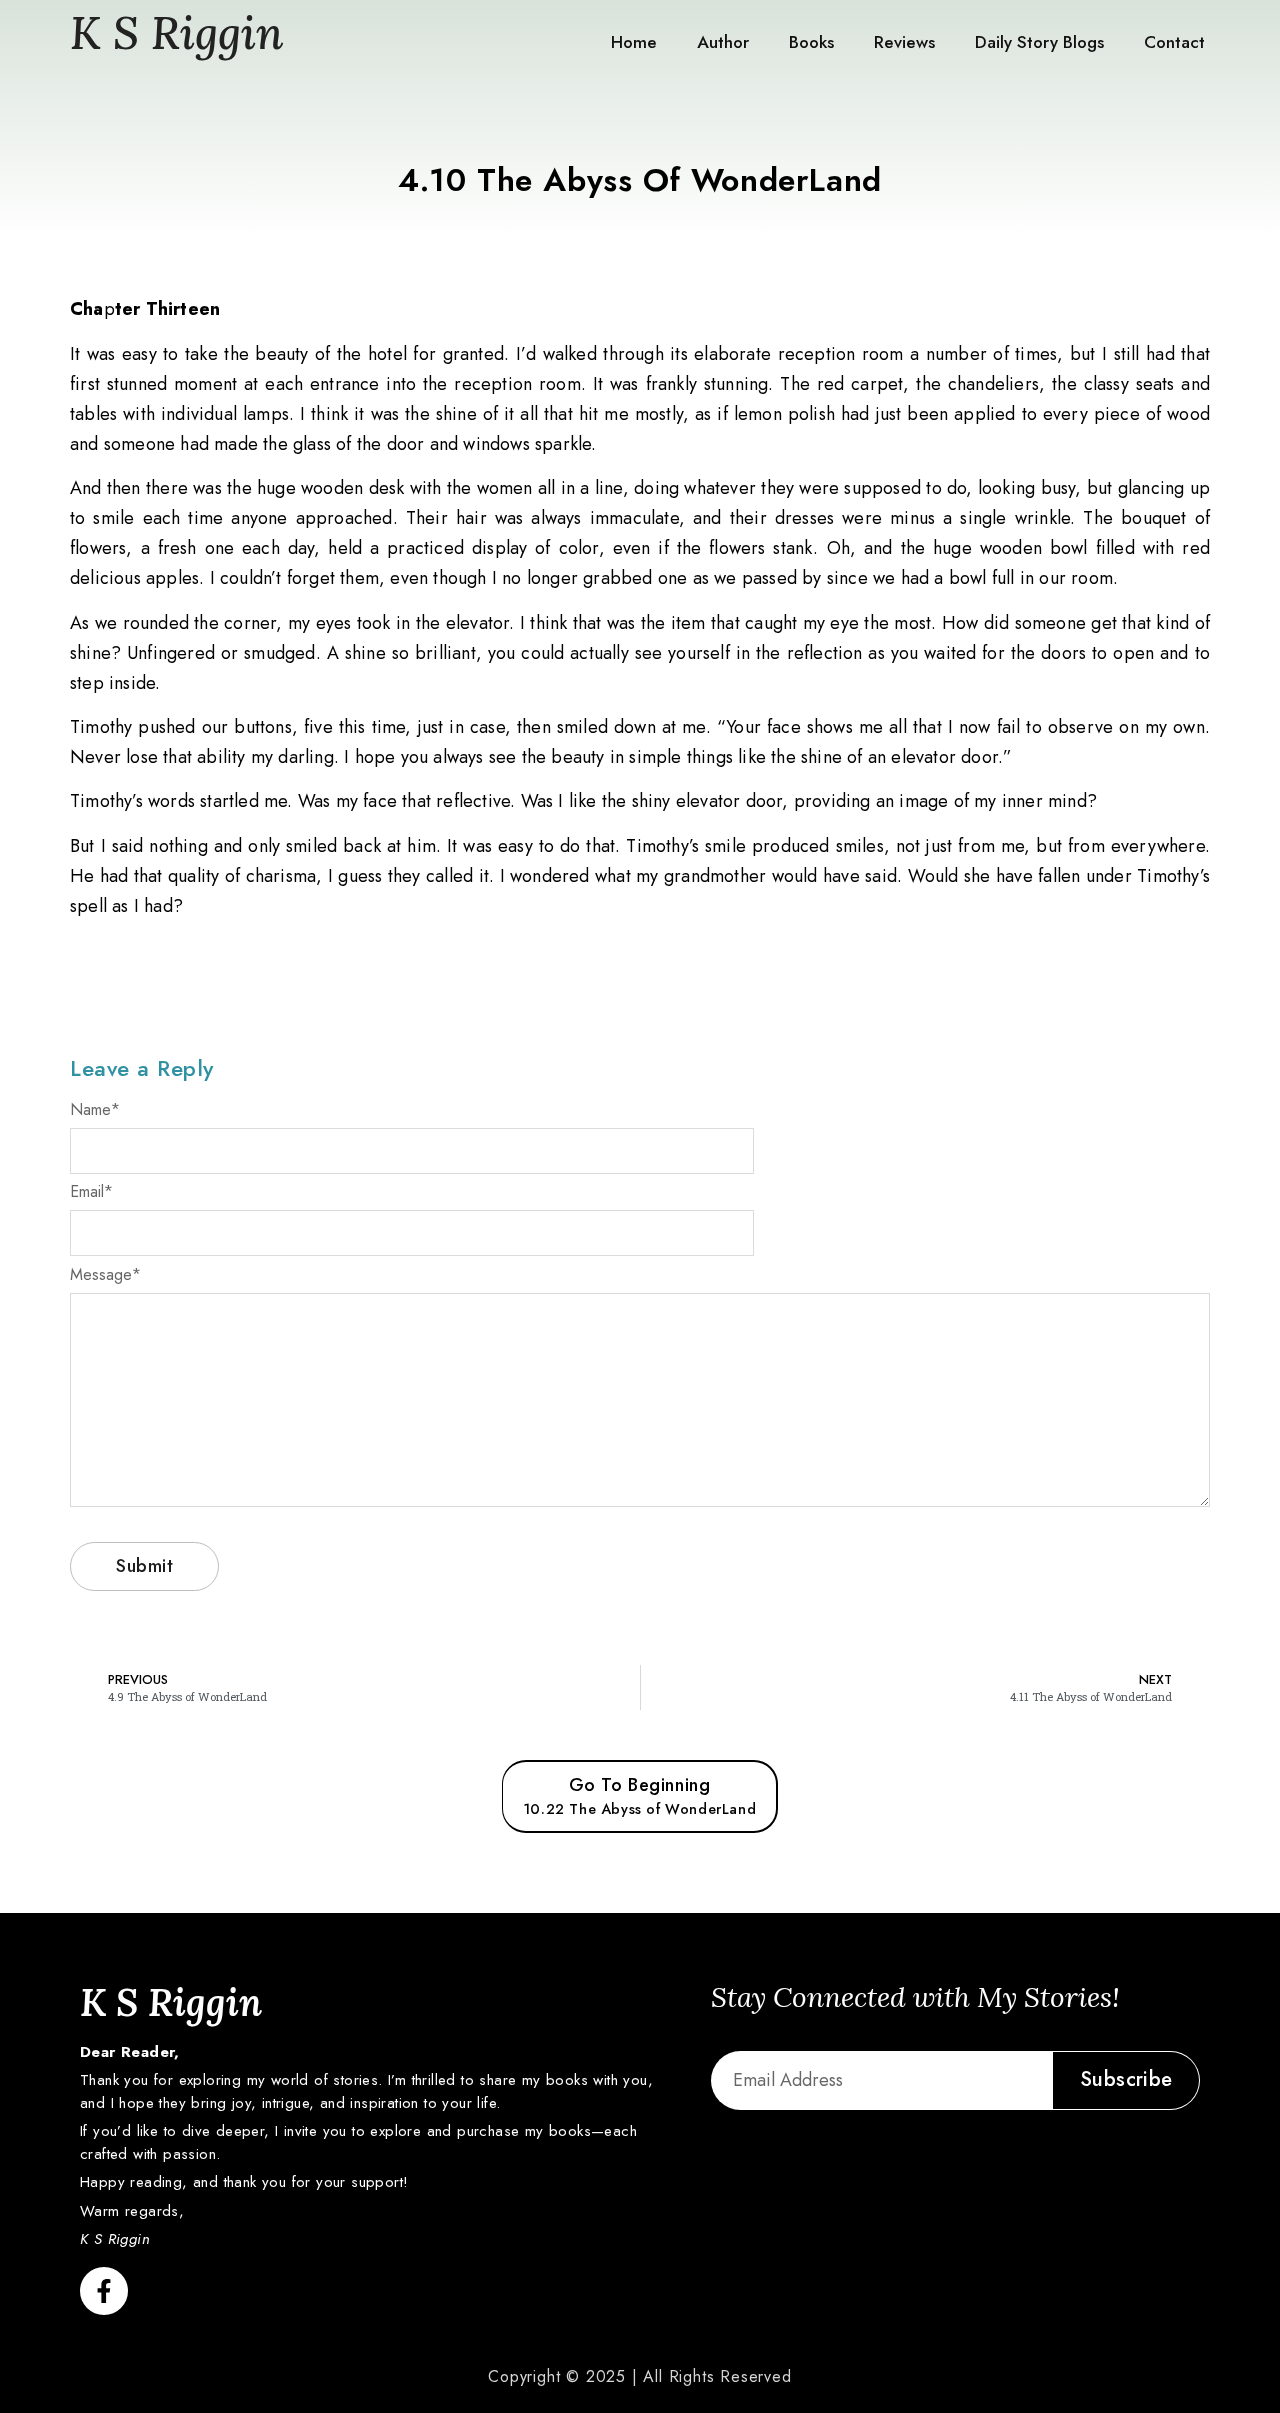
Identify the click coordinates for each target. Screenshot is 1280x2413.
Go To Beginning (639, 1795)
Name (95, 1110)
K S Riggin (177, 32)
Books (811, 42)
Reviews (904, 42)
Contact (1174, 42)
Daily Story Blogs (1039, 42)
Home (634, 42)
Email (91, 1192)
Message (105, 1275)
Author (723, 42)
